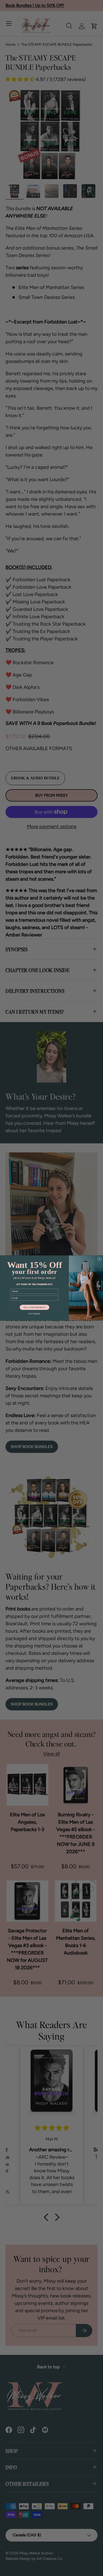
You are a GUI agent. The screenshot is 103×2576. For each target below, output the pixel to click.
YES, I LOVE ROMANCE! (34, 1307)
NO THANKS (34, 1314)
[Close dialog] (99, 1259)
